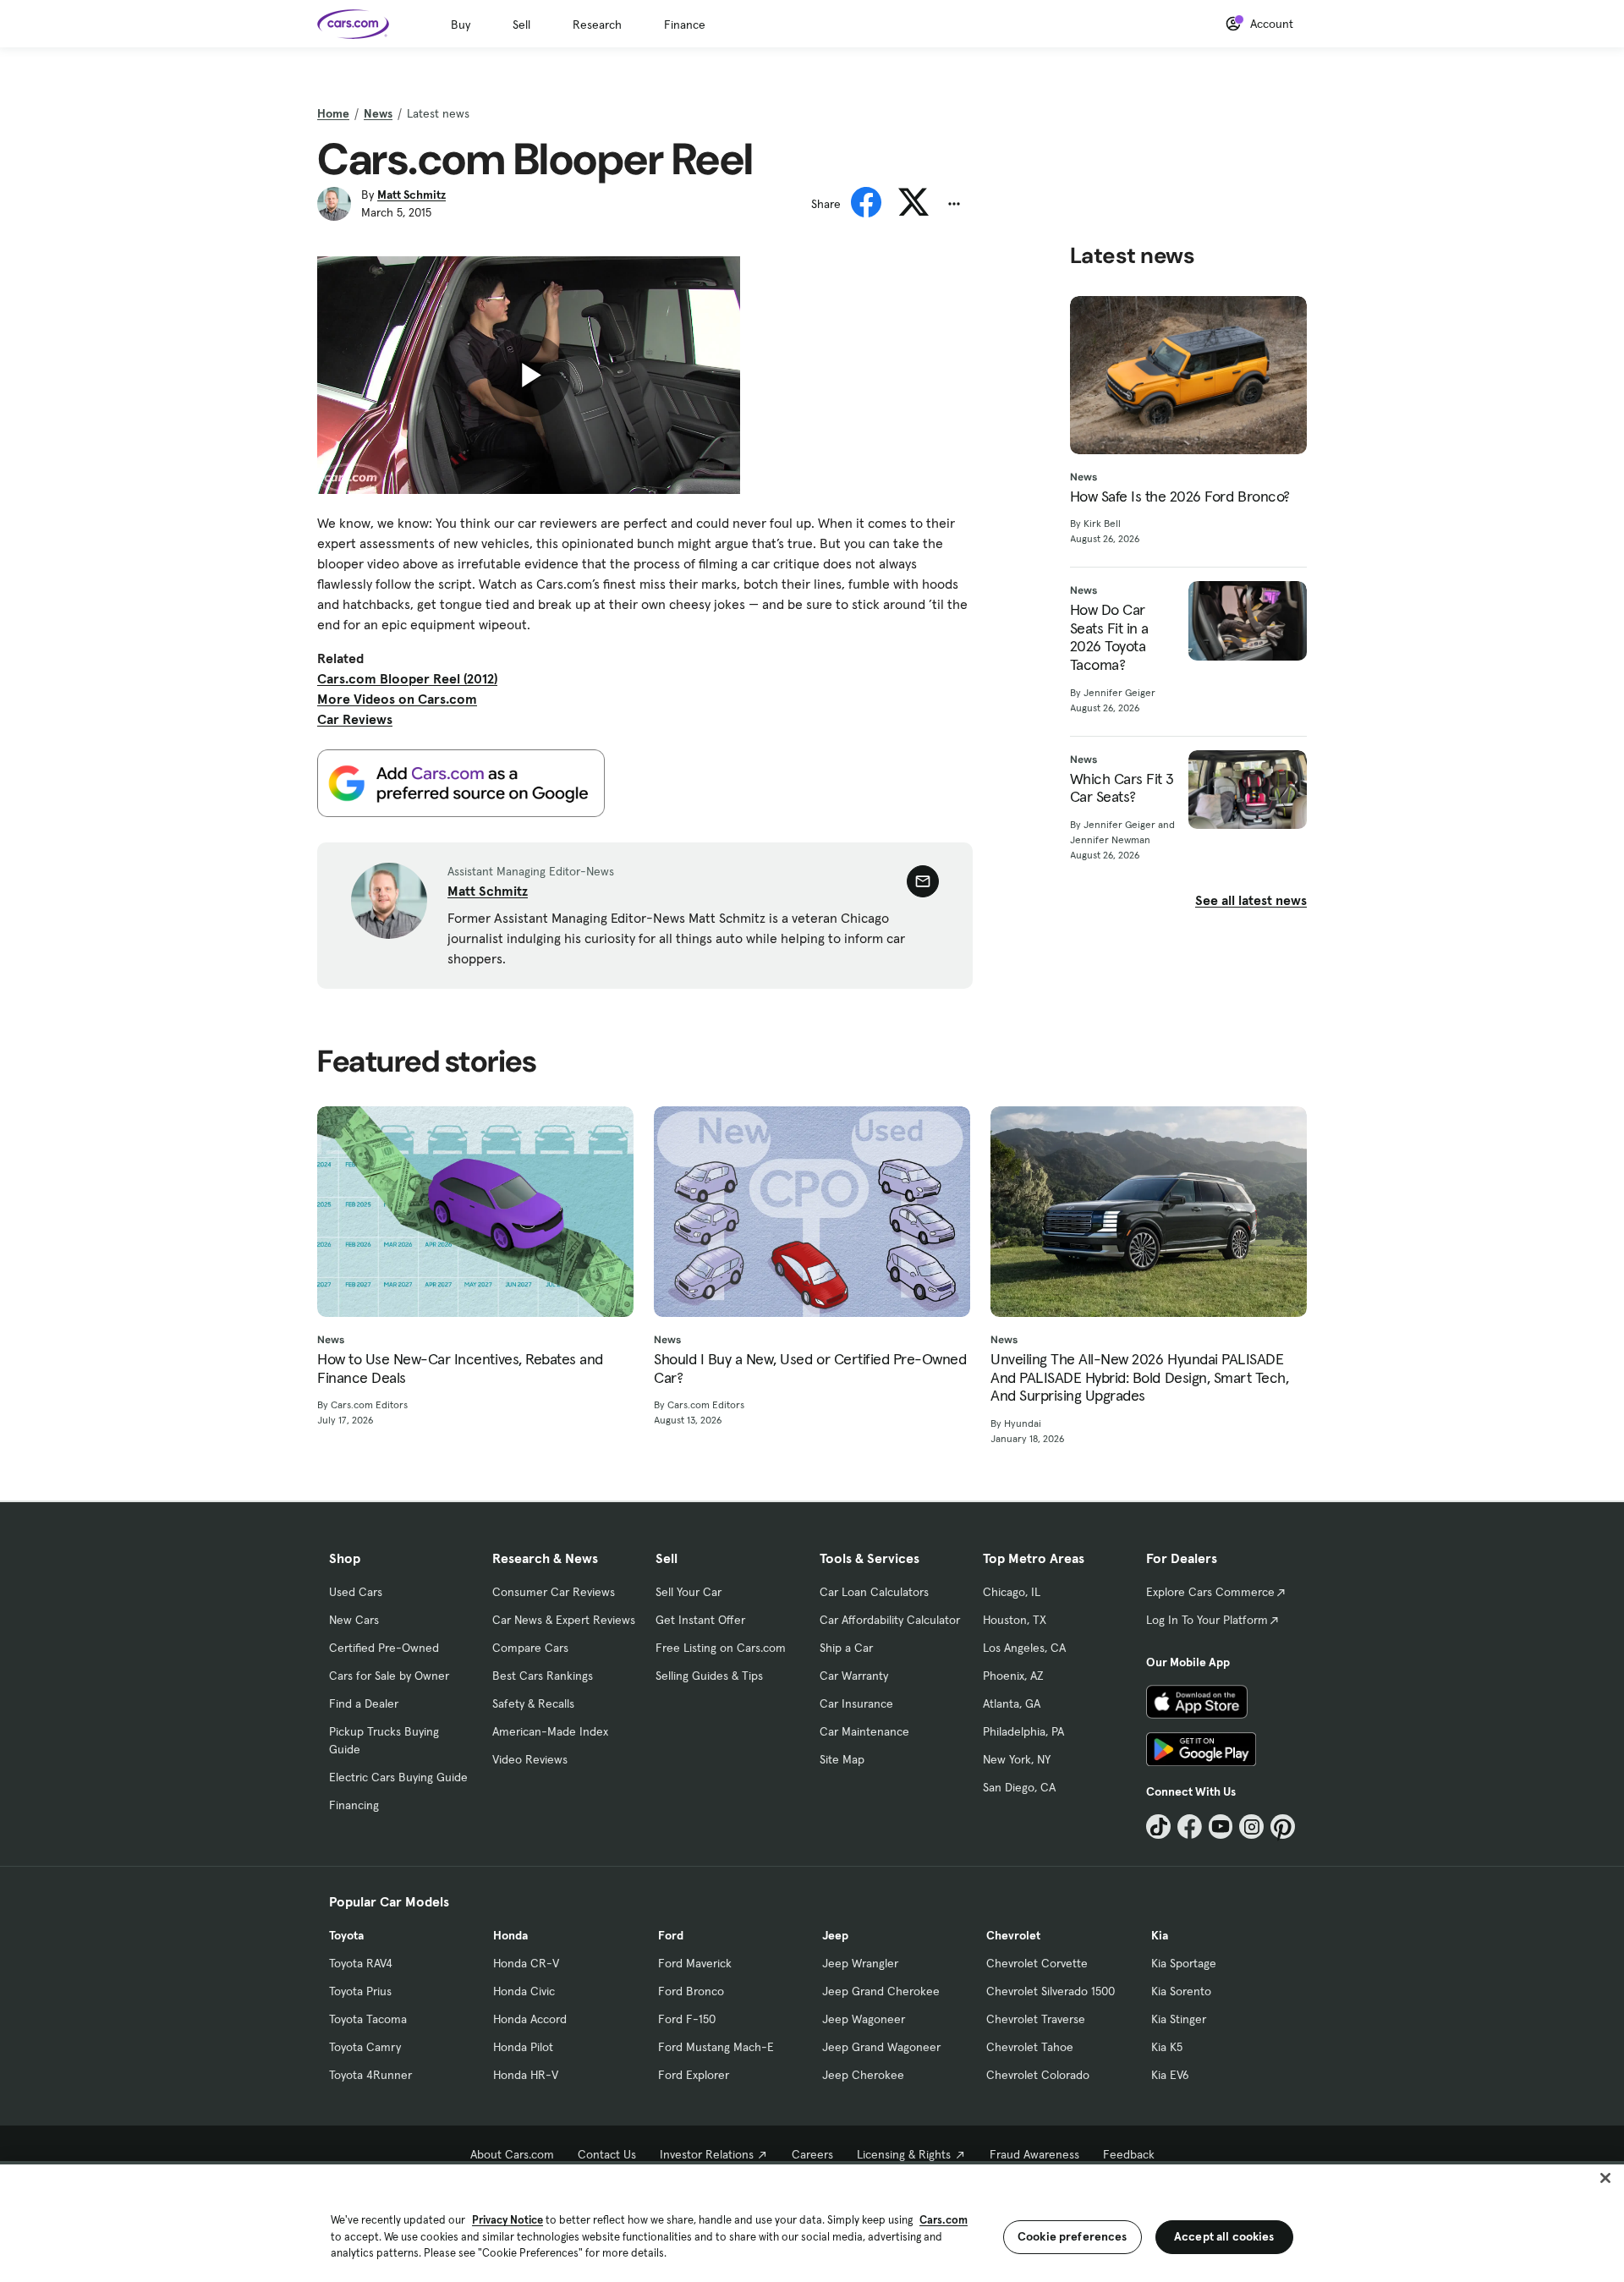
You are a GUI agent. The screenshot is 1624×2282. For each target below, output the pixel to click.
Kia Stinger (1179, 2019)
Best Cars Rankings (543, 1676)
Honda (510, 1935)
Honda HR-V (526, 2075)
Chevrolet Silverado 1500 (1051, 1991)
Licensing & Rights (904, 2154)
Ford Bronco (691, 1991)
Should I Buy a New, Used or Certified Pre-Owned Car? (810, 1368)
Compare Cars (530, 1648)
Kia (1160, 1935)
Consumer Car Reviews (554, 1592)
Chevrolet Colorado (1038, 2075)
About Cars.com (512, 2154)
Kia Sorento (1181, 1991)
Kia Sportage (1184, 1963)
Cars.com (944, 2220)
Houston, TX (1015, 1620)
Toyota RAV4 (361, 1963)
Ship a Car (846, 1648)
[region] (812, 2222)
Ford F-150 (687, 2019)
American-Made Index (550, 1731)
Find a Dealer (364, 1703)
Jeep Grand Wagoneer (881, 2047)
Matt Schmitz (411, 195)
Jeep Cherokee (863, 2075)
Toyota (346, 1935)
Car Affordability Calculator (890, 1620)
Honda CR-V (526, 1963)
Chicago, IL (1012, 1592)
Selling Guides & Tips (709, 1676)
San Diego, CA (1019, 1787)
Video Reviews (530, 1759)
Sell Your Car (689, 1592)
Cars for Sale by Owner (389, 1676)
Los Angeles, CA (1024, 1648)
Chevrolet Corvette (1037, 1963)
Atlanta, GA (1012, 1703)
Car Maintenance (864, 1731)
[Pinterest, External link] (1283, 1827)
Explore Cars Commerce (1210, 1592)
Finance (685, 25)
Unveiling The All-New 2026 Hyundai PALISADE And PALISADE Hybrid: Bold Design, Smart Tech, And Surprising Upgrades (1139, 1377)
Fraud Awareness (1034, 2154)
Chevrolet (1013, 1935)
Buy (461, 25)
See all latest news (1251, 900)
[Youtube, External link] (1221, 1827)
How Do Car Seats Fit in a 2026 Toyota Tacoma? (1109, 637)
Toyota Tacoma (368, 2019)
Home (333, 113)
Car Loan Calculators (874, 1592)
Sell (521, 25)
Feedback (1129, 2154)
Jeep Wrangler (860, 1963)
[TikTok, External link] (1158, 1827)
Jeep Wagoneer (864, 2019)
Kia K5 (1167, 2047)
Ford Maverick (695, 1963)
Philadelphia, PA (1023, 1731)
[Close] (1605, 2178)
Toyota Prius (360, 1991)
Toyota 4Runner (370, 2075)
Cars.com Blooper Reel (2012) (407, 678)
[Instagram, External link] (1251, 1827)
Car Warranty (854, 1676)
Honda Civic (524, 1991)
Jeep (835, 1935)
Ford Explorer (694, 2075)
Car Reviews (355, 719)
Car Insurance (856, 1703)
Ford (671, 1935)
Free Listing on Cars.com (721, 1648)
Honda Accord (530, 2019)
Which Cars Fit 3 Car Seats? (1122, 788)
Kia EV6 (1170, 2075)
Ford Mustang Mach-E (716, 2047)
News (378, 113)
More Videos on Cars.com (397, 699)
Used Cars (356, 1592)
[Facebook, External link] (1190, 1827)
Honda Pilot (523, 2047)
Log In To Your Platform (1207, 1620)
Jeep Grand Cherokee (881, 1991)
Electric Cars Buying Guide (398, 1777)
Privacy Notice (507, 2220)
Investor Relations (707, 2154)
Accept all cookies (1224, 2236)
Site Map (842, 1759)
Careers (812, 2154)
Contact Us (607, 2154)
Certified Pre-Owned (384, 1648)
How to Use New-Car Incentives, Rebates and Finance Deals (460, 1368)
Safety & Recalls (533, 1703)
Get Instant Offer (700, 1620)
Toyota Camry (365, 2047)
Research (597, 25)
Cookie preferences (1073, 2236)
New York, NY (1017, 1759)
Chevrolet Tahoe (1030, 2047)
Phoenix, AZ (1013, 1676)
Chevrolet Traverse (1036, 2019)
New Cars (354, 1620)
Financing (354, 1805)
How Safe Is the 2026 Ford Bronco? (1180, 496)
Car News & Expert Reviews (564, 1620)
